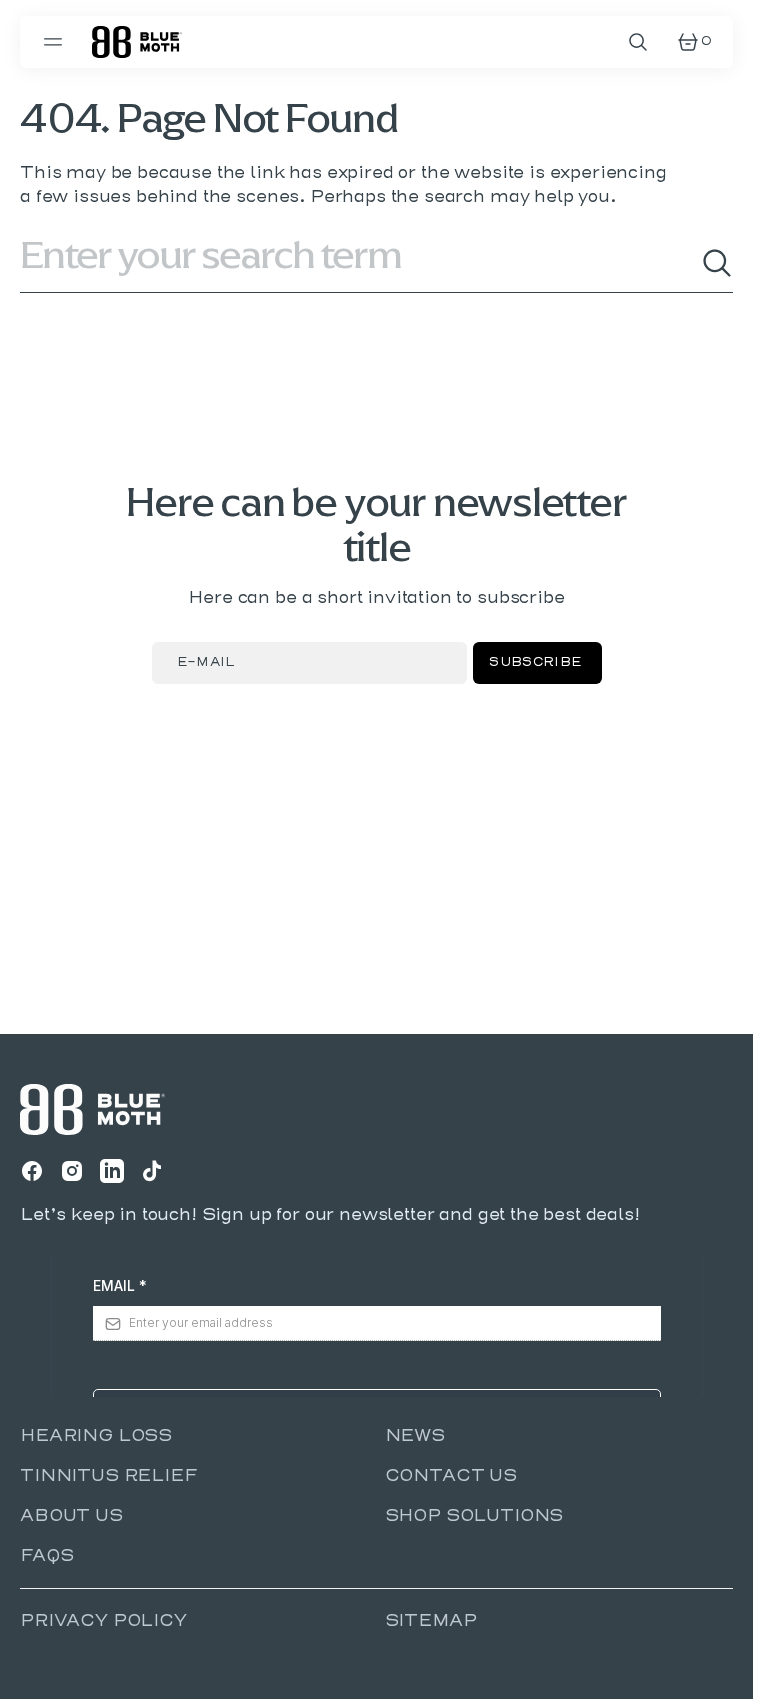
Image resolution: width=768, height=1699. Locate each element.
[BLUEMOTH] (137, 42)
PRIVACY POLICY (103, 1621)
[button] (56, 42)
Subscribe (535, 662)
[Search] (717, 263)
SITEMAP (431, 1621)
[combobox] (360, 263)
